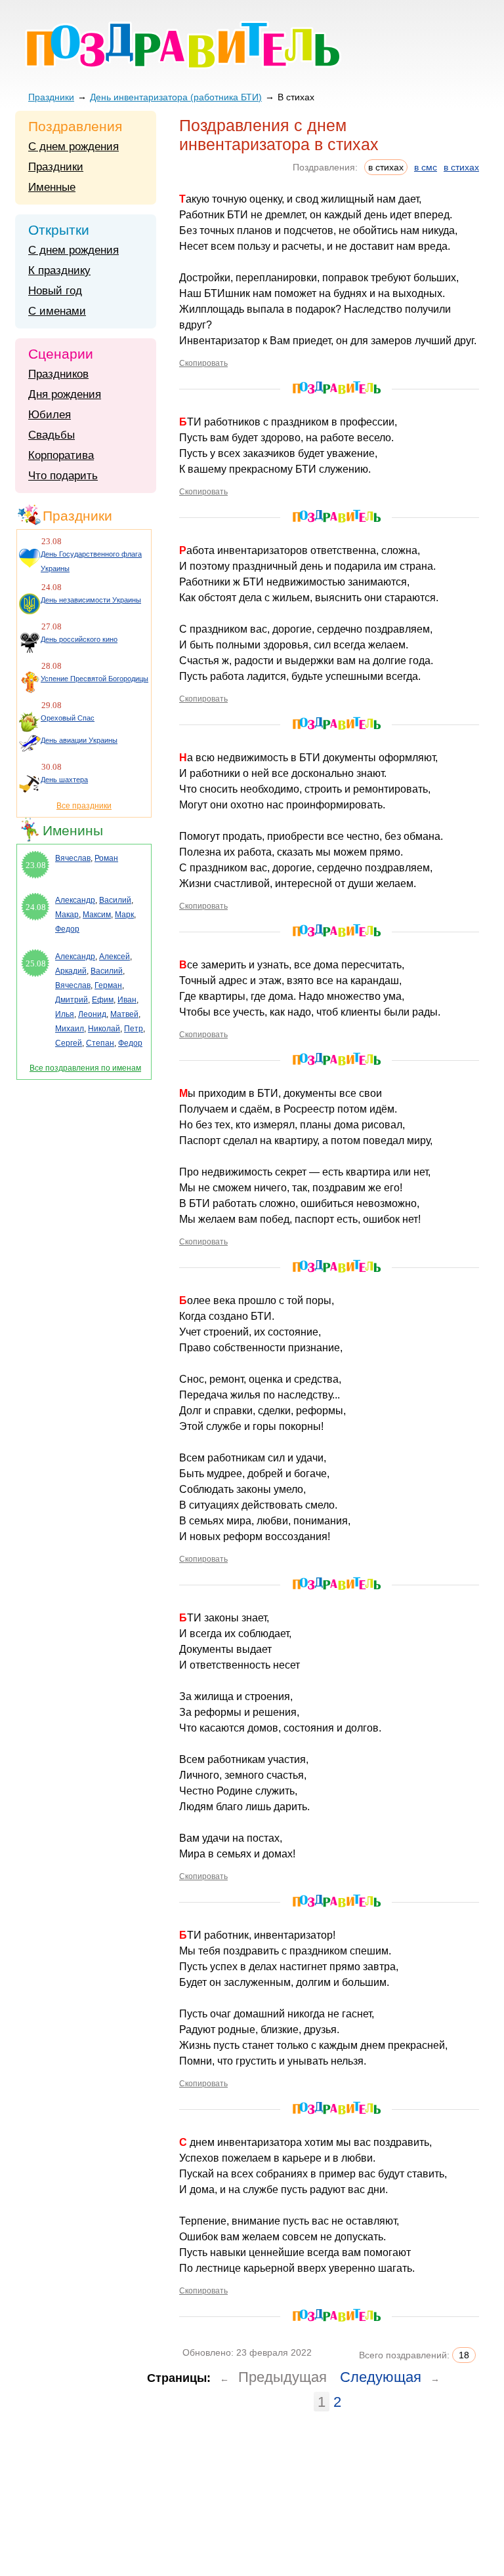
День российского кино (79, 639)
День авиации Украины (79, 740)
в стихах (461, 167)
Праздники (51, 97)
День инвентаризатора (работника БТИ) (176, 97)
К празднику (59, 270)
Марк (124, 915)
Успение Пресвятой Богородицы (94, 679)
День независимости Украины (91, 600)
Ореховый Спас (68, 718)
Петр (134, 1029)
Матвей (124, 1014)
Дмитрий (72, 1000)
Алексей (115, 957)
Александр (75, 900)
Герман (108, 985)
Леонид (92, 1014)
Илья (65, 1014)
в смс (426, 167)
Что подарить (63, 476)
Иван (127, 1000)
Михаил (70, 1029)
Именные (52, 187)
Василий (115, 900)
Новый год (55, 291)
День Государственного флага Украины (91, 561)
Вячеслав (73, 858)
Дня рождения (65, 394)
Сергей (69, 1043)
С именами (57, 311)
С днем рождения (73, 147)
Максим (97, 915)
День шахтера (64, 780)
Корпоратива (61, 455)
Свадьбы (52, 435)
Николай (104, 1029)
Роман (106, 858)
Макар (67, 915)
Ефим (103, 1000)
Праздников (58, 374)
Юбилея (50, 415)
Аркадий (71, 971)
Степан (100, 1043)
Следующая (381, 2377)
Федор (67, 929)
